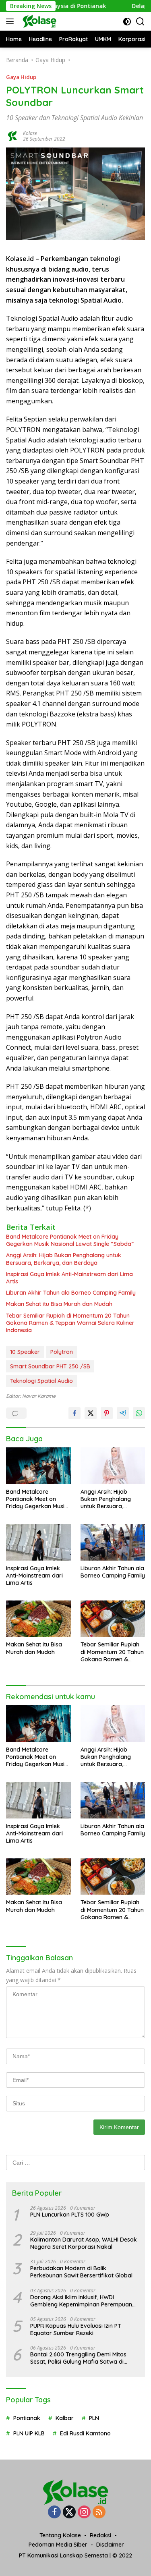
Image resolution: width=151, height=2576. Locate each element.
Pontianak (27, 2418)
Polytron (62, 1352)
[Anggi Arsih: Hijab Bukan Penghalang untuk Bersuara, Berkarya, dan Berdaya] (113, 1465)
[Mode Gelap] (127, 22)
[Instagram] (84, 2513)
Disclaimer (110, 2545)
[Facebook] (54, 2513)
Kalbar (65, 2418)
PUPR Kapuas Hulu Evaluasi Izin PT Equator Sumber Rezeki (76, 2329)
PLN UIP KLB (29, 2433)
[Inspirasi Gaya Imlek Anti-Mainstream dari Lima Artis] (38, 1542)
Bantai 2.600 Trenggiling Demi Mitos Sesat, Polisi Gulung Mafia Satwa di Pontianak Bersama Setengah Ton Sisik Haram (83, 2358)
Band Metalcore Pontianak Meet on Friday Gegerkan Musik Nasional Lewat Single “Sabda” (70, 1240)
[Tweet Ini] (91, 1413)
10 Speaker (25, 1352)
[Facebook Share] (74, 1413)
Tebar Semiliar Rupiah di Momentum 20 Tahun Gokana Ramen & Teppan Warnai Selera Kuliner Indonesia (70, 1323)
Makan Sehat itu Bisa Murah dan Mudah (59, 1304)
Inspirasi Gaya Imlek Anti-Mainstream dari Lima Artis (69, 1278)
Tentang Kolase (60, 2535)
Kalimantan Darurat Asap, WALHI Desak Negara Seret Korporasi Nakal (84, 2243)
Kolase (30, 133)
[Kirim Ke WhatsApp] (139, 1413)
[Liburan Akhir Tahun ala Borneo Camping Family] (113, 1542)
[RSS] (99, 2513)
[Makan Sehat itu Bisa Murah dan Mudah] (38, 1619)
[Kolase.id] (38, 21)
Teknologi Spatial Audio (41, 1381)
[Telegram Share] (123, 1413)
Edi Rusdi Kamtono (85, 2433)
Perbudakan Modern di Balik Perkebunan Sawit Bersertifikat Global (81, 2272)
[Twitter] (69, 2513)
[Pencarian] (140, 22)
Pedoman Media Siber (58, 2545)
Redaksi (100, 2535)
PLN (94, 2418)
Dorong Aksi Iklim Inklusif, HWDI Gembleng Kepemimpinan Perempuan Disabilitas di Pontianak (81, 2301)
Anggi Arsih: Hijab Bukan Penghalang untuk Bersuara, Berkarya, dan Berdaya (64, 1259)
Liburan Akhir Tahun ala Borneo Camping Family (71, 1293)
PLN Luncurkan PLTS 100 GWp (70, 2215)
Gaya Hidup (21, 77)
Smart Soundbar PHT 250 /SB (50, 1366)
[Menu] (11, 21)
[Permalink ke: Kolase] (12, 136)
